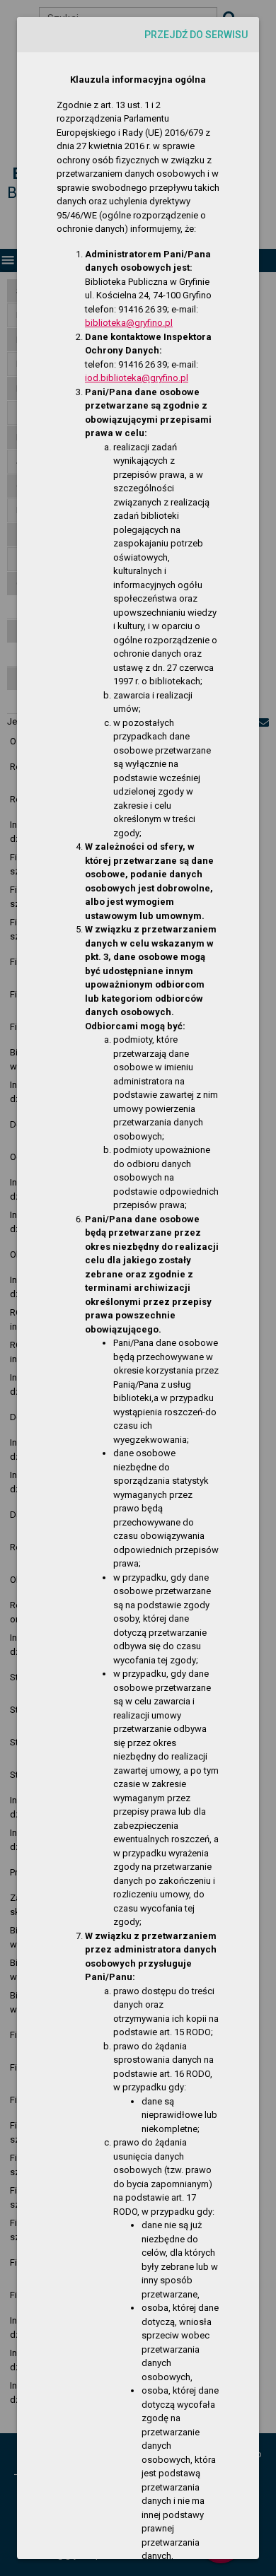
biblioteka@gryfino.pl (129, 323)
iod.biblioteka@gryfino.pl (137, 378)
